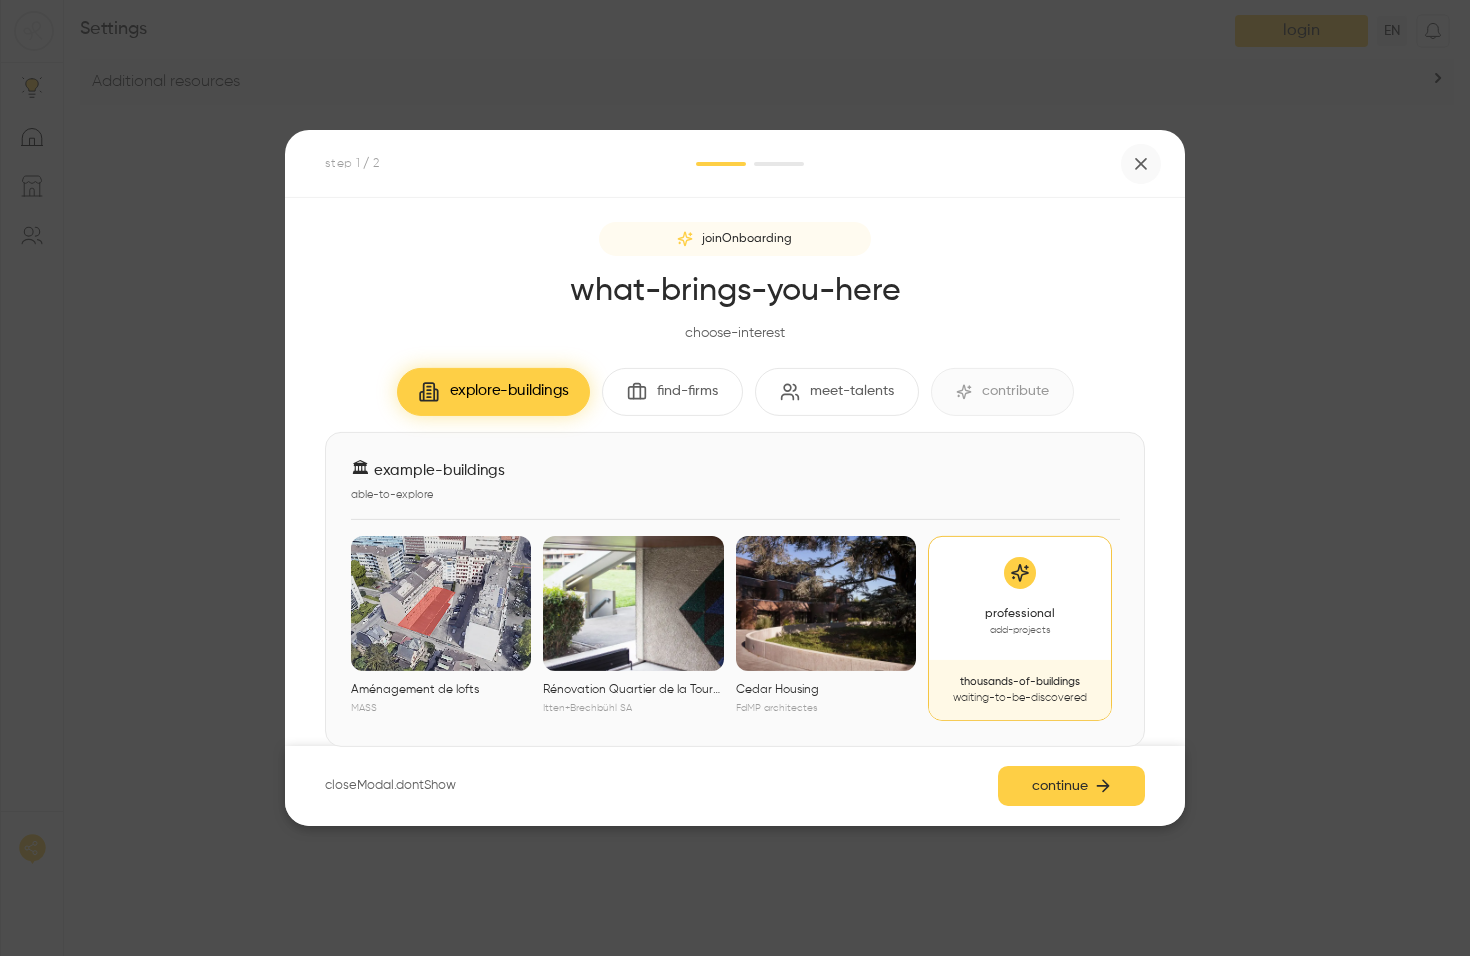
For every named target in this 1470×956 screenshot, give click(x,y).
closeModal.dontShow (390, 785)
